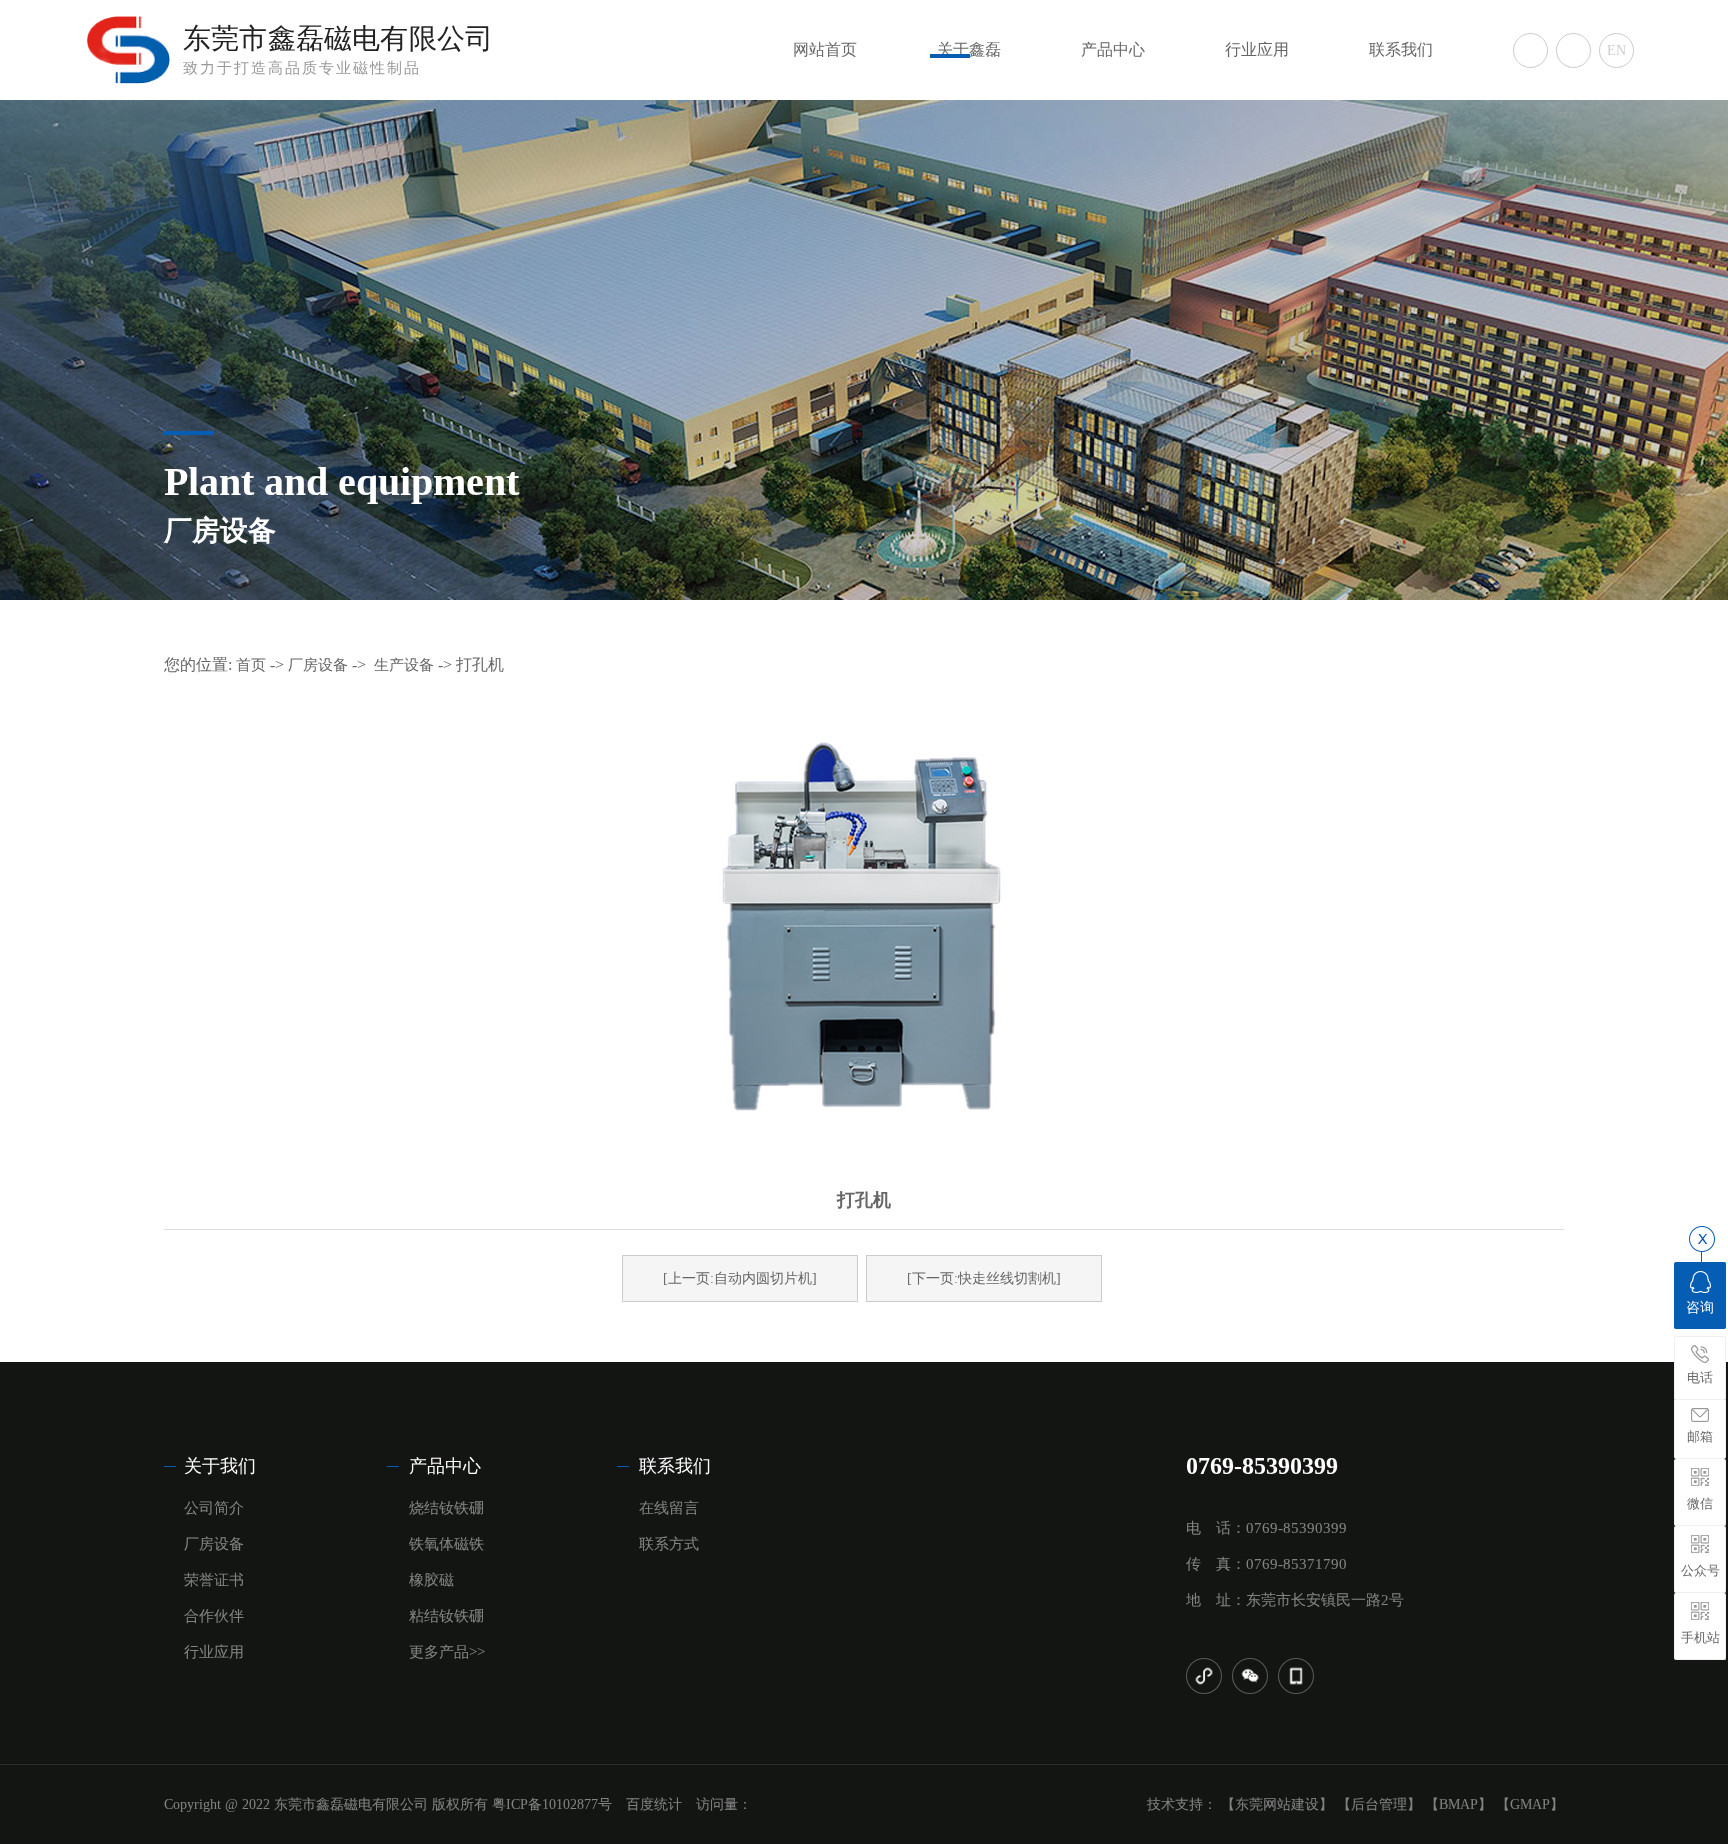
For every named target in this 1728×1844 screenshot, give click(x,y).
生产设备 (404, 665)
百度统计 (654, 1804)
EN (1616, 50)
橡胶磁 (431, 1580)
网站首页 (825, 49)
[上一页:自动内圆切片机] (740, 1278)
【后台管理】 (1379, 1804)
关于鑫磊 (969, 49)
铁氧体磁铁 (446, 1544)
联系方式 (669, 1544)
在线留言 (669, 1508)
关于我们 (220, 1466)
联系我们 (1401, 49)
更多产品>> (447, 1652)
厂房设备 (318, 665)
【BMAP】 (1458, 1804)
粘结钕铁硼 (446, 1616)
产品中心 (1113, 49)
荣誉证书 (214, 1580)
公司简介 (214, 1508)
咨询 (1700, 1307)
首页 (251, 665)
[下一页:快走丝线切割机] (984, 1278)
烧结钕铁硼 (446, 1508)
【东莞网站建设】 (1277, 1804)
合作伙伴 (214, 1616)
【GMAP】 (1530, 1804)
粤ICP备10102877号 (552, 1804)
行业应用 (1257, 49)
